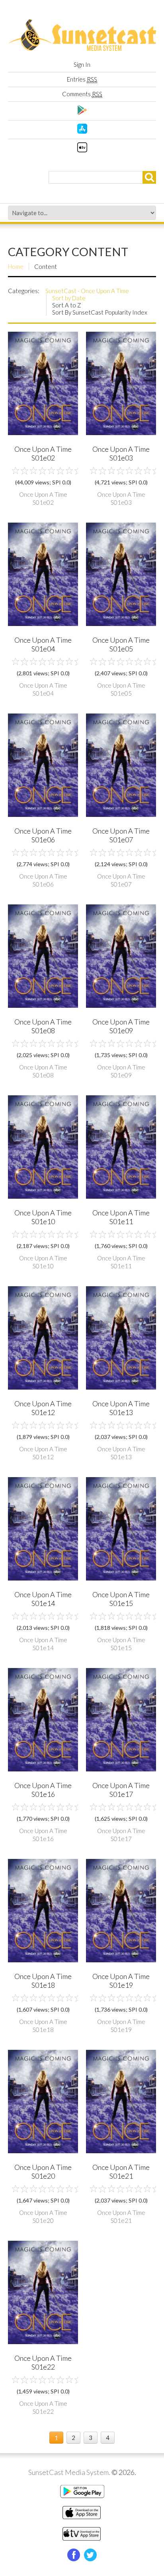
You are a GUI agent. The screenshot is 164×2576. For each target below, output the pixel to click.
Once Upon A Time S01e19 (121, 1981)
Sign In (82, 64)
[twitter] (90, 2555)
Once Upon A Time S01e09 (121, 1026)
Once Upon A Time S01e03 (121, 453)
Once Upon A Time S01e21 (121, 2172)
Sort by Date (69, 298)
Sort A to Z (67, 305)
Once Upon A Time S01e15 (121, 1599)
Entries (82, 79)
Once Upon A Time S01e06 (43, 835)
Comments (82, 94)
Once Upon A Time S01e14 (43, 1599)
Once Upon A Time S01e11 (121, 1217)
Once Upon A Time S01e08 (43, 1026)
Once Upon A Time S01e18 (43, 1981)
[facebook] (74, 2555)
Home (16, 266)
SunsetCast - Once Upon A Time (87, 291)
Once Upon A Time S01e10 (43, 1217)
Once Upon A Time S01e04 (43, 644)
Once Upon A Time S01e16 (43, 1790)
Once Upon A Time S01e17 (121, 1790)
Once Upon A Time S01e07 (121, 835)
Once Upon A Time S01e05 (121, 644)
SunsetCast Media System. (69, 2472)
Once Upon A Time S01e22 (43, 2362)
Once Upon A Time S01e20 (43, 2172)
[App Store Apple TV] (82, 150)
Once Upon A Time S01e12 (43, 1408)
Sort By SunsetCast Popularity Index (100, 312)
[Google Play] (82, 113)
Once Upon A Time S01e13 (121, 1408)
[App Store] (82, 131)
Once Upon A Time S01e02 (43, 453)
